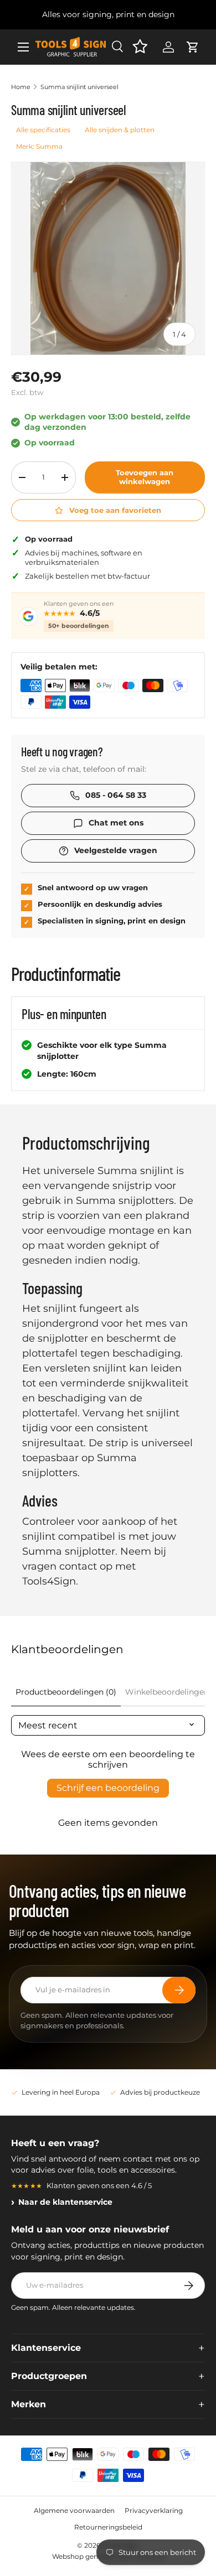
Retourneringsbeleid (108, 2527)
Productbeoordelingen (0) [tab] (66, 1692)
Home (21, 87)
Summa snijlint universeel (79, 87)
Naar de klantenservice (65, 2202)
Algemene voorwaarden (74, 2510)
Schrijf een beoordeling (108, 1788)
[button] (193, 47)
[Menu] (23, 47)
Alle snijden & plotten (120, 130)
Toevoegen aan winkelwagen (145, 477)
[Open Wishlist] (140, 47)
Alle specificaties (43, 130)
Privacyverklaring (154, 2510)
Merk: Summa (39, 146)
